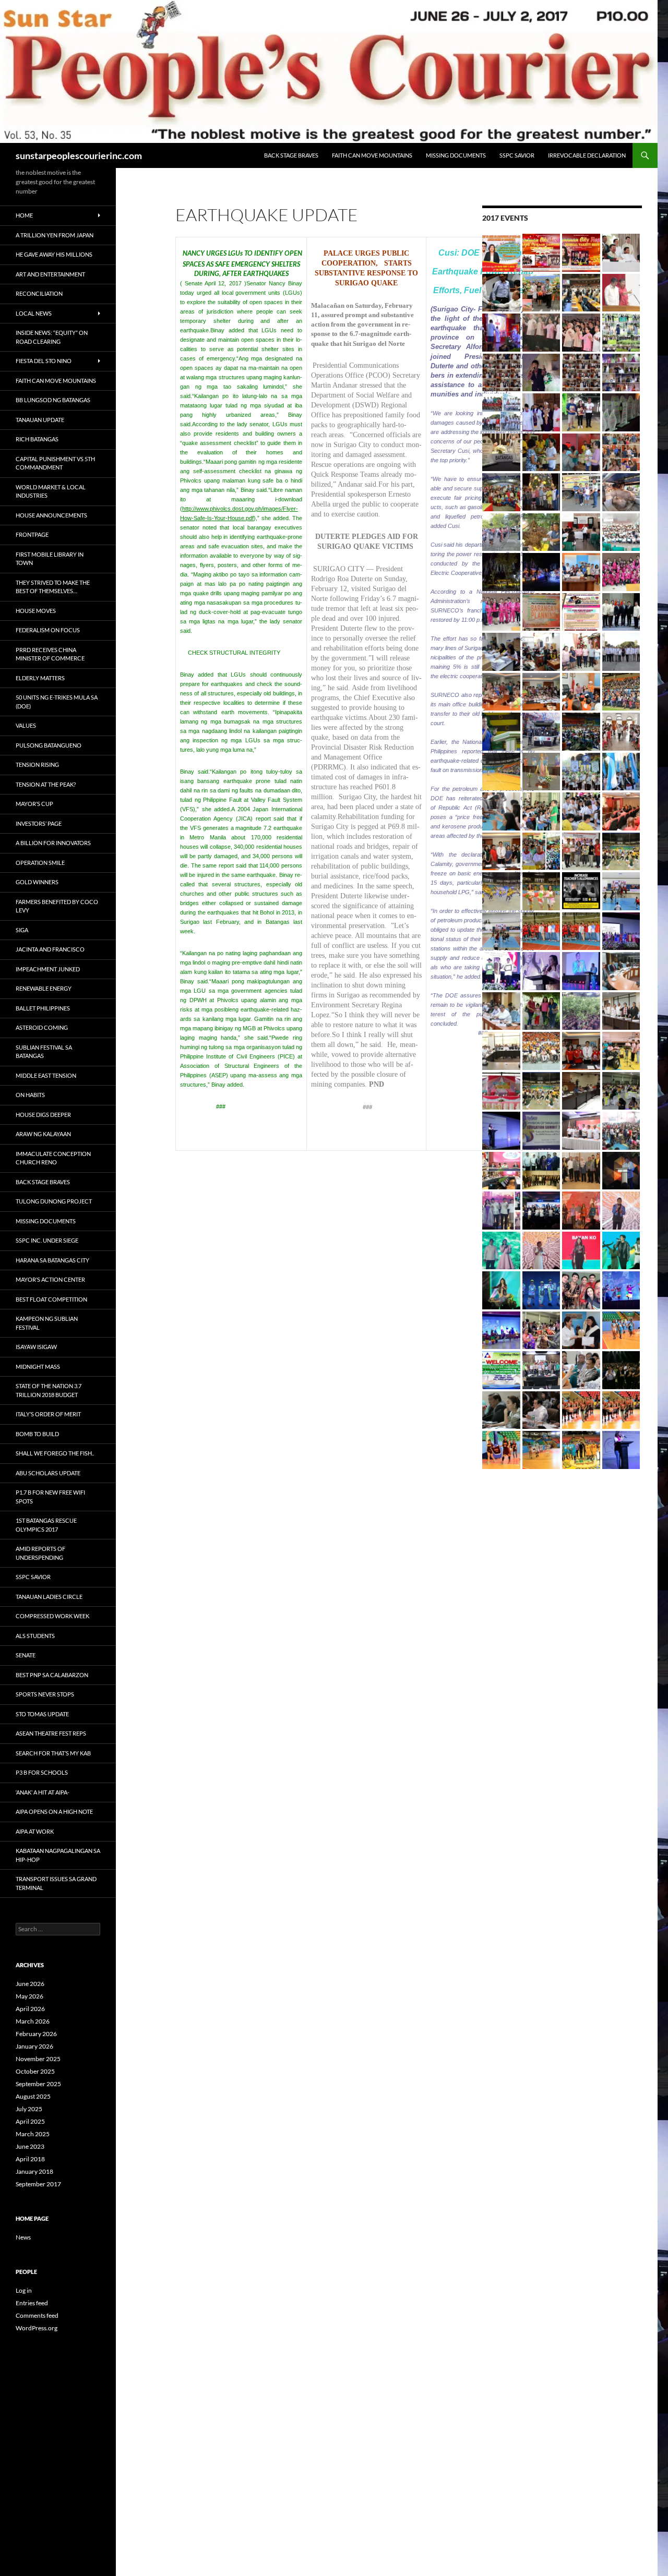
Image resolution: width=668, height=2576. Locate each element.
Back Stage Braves (291, 155)
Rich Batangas (37, 439)
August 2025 (33, 2096)
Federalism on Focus (48, 630)
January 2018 (34, 2171)
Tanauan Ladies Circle (49, 1597)
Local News (34, 313)
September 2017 (38, 2184)
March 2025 (33, 2134)
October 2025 (35, 2071)
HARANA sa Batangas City (52, 1260)
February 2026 (36, 2034)
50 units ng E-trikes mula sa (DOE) (57, 702)
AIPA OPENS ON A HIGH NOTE (54, 1811)
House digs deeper (43, 1115)
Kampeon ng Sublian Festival (47, 1323)
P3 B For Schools (42, 1772)
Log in (24, 2290)
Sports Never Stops (45, 1694)
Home (24, 215)
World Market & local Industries (51, 491)
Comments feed (37, 2315)
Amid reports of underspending (40, 1553)
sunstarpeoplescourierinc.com (79, 155)
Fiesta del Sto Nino (44, 361)
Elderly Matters (40, 678)
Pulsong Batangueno (49, 745)
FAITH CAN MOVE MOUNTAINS (372, 155)
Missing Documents (456, 155)
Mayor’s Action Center (50, 1279)
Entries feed (32, 2303)
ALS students (35, 1636)
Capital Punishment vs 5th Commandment (55, 463)
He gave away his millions (54, 254)
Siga (22, 930)
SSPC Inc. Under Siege (47, 1240)
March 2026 (33, 2021)
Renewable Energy (44, 988)
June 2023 (30, 2146)
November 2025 (38, 2059)
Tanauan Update (40, 420)
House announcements (51, 515)
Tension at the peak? (46, 784)
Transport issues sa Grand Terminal (56, 1883)
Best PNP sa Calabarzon (52, 1675)
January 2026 (34, 2046)
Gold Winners (37, 882)
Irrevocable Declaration (587, 155)
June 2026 (30, 1984)
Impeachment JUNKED (48, 969)
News (23, 2237)
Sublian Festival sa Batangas (44, 1052)
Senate (26, 1655)
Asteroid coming (42, 1027)
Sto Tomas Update (42, 1714)
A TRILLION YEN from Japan (55, 235)
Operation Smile (40, 863)
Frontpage (32, 534)
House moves (36, 611)
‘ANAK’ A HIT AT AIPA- (43, 1792)
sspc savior (517, 155)
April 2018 (30, 2159)
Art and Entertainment (50, 274)
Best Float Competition (51, 1299)
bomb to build (37, 1434)
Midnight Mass (38, 1367)
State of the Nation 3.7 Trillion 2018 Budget (49, 1390)
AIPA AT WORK (35, 1831)
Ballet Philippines (43, 1008)
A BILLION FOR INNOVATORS (53, 843)
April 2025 (30, 2121)
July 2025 (29, 2109)
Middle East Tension (46, 1075)
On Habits (30, 1095)
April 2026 (30, 2009)
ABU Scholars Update (48, 1473)
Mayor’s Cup (34, 804)
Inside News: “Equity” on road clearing (52, 337)
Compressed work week (52, 1616)
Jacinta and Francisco (50, 949)
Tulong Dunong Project (54, 1201)
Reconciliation (39, 293)
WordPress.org (37, 2328)
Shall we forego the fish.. (55, 1453)
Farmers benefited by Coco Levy (57, 906)
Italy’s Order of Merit (48, 1414)
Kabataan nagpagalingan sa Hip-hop (58, 1855)
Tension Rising (37, 765)
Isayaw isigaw (36, 1347)
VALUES (26, 725)
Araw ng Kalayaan (43, 1134)
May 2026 (29, 1996)
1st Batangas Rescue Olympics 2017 (46, 1525)
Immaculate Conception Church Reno (53, 1158)
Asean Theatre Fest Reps (51, 1733)
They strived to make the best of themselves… (53, 587)
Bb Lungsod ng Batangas (53, 400)
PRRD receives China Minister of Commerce (50, 654)
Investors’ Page (39, 823)
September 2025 (38, 2084)
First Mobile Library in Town (50, 559)
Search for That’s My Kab (53, 1753)
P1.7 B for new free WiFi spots (50, 1497)
